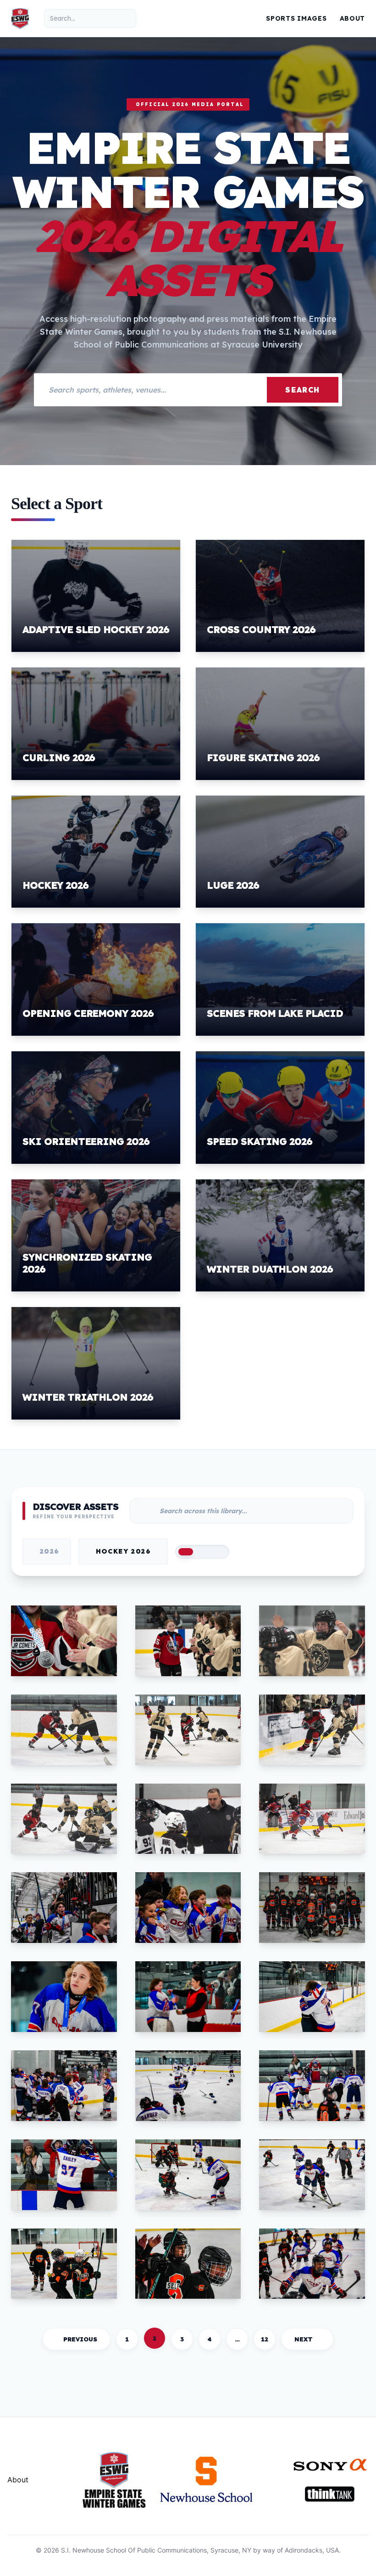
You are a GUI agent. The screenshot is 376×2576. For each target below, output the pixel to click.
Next (304, 2339)
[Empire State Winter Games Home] (20, 18)
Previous (80, 2339)
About (353, 18)
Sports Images (296, 18)
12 (265, 2339)
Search (303, 390)
